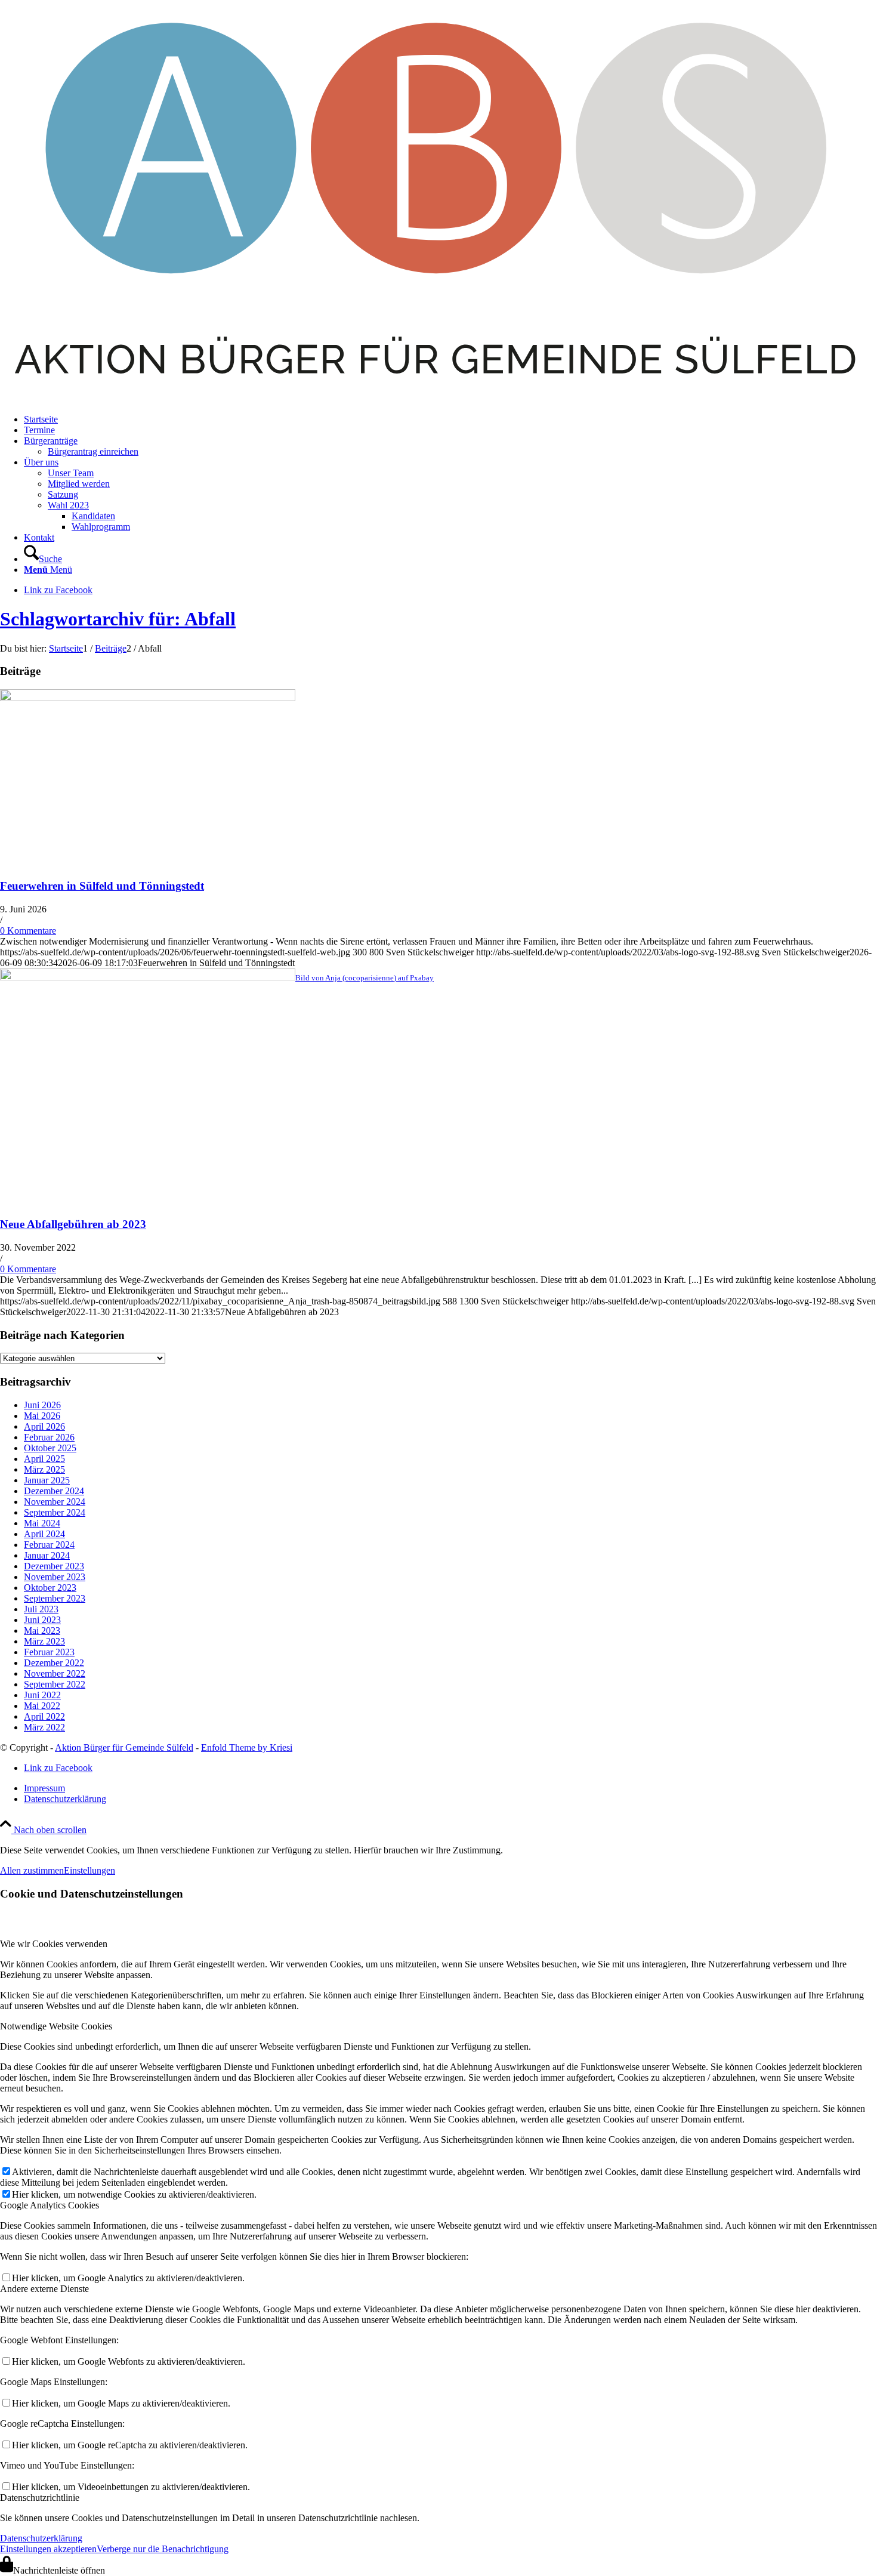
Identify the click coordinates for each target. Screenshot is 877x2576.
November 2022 (55, 1673)
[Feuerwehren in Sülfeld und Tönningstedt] (148, 698)
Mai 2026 (42, 1416)
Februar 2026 (49, 1437)
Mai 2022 (42, 1706)
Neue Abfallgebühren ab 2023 (73, 1224)
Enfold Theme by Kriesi (247, 1747)
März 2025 (44, 1469)
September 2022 (55, 1684)
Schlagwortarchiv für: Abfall (118, 619)
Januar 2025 (47, 1480)
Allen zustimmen (32, 1870)
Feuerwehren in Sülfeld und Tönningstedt (102, 886)
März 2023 (44, 1641)
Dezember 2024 (54, 1491)
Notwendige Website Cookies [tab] (56, 2026)
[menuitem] (450, 419)
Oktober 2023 (50, 1588)
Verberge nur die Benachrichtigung (163, 2549)
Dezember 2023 (54, 1566)
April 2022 (44, 1716)
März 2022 (44, 1727)
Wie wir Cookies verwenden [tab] (54, 1944)
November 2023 (55, 1577)
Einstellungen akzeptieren (48, 2549)
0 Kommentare (28, 931)
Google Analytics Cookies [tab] (50, 2205)
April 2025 (44, 1459)
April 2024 (44, 1534)
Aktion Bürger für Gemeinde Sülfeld (124, 1747)
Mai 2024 (42, 1523)
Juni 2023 (42, 1620)
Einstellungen (89, 1870)
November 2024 (55, 1502)
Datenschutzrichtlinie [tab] (40, 2498)
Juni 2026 (42, 1405)
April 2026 (44, 1426)
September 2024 (55, 1512)
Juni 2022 (42, 1695)
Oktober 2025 (50, 1448)
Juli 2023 (41, 1609)
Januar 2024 (47, 1555)
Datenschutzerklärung (41, 2538)
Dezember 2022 (54, 1663)
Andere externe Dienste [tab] (44, 2289)
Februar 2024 (49, 1545)
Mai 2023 (42, 1631)
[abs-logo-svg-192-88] (438, 399)
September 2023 (55, 1598)
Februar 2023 (49, 1652)
